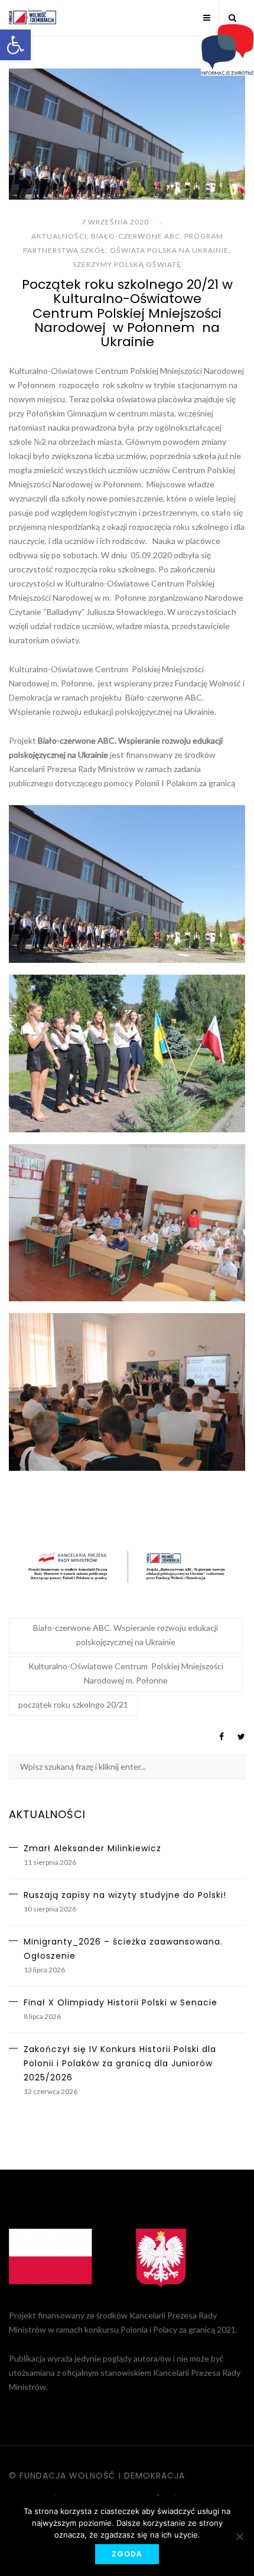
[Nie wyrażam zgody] (239, 2536)
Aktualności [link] (59, 236)
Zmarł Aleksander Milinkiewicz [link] (92, 1848)
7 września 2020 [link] (115, 222)
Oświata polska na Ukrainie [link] (169, 250)
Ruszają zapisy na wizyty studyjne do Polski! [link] (125, 1895)
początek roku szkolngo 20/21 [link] (73, 1704)
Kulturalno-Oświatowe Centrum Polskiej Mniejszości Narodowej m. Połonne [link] (126, 1673)
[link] (15, 45)
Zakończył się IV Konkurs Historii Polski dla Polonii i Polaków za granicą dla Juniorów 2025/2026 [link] (120, 2063)
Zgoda (127, 2554)
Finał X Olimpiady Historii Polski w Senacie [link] (121, 2002)
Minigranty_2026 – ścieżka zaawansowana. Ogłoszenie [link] (123, 1949)
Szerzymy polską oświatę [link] (127, 264)
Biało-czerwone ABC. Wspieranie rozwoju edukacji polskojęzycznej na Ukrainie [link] (126, 1635)
